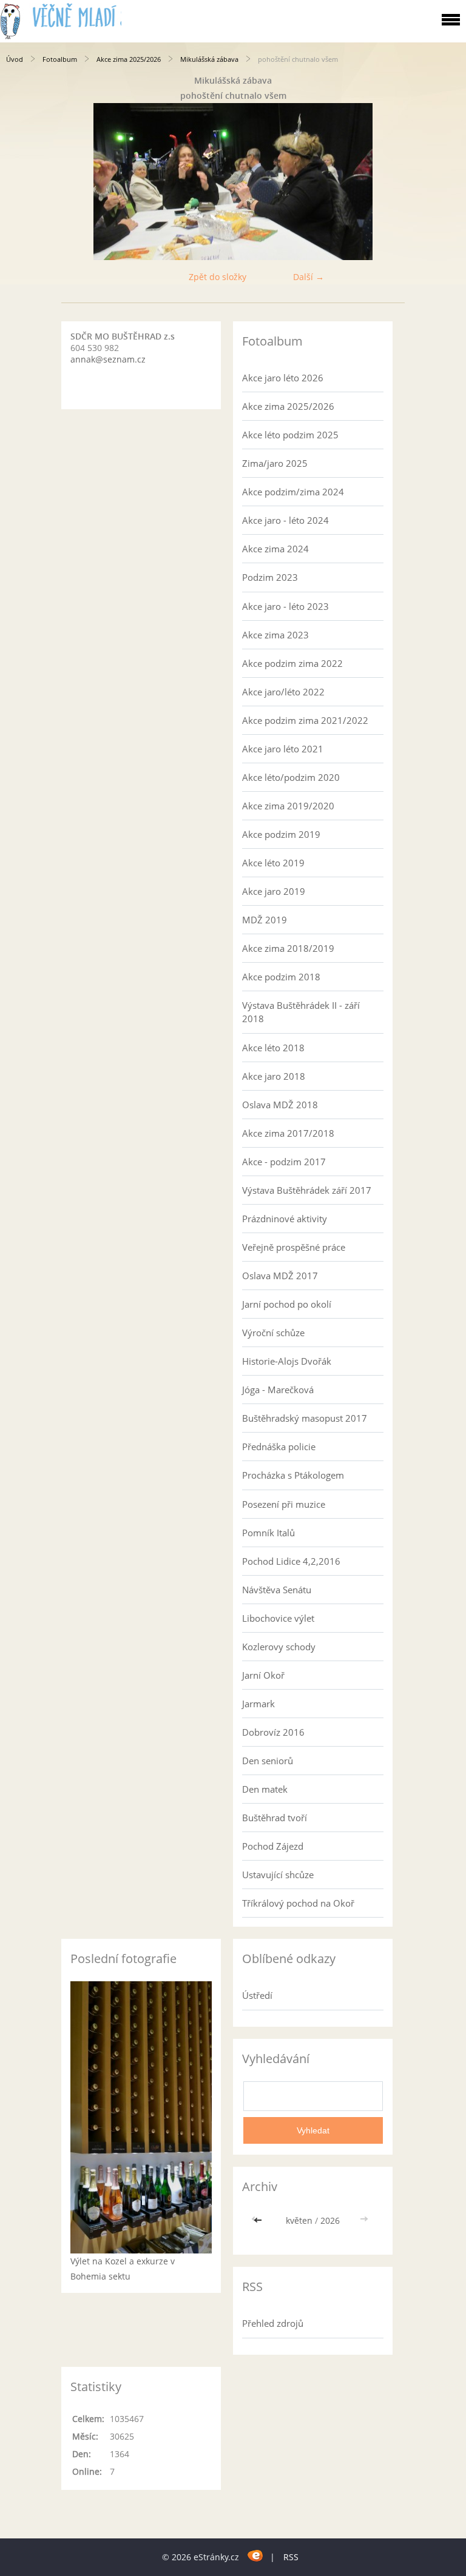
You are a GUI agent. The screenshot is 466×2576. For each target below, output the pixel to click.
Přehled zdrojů (273, 2323)
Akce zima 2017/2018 (288, 1133)
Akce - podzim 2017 (284, 1162)
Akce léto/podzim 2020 (291, 777)
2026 (330, 2220)
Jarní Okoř (263, 1675)
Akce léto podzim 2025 (290, 435)
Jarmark (258, 1704)
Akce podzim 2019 (281, 834)
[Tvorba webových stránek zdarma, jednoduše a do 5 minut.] (256, 2555)
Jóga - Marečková (278, 1390)
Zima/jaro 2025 (275, 463)
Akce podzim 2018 (281, 977)
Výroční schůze (273, 1333)
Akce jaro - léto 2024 (285, 520)
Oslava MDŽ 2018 (280, 1105)
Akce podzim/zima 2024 (293, 492)
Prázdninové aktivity (285, 1219)
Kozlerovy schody (279, 1647)
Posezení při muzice (284, 1504)
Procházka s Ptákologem (293, 1475)
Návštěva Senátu (277, 1590)
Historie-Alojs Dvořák (287, 1361)
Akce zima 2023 (275, 635)
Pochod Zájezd (273, 1846)
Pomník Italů (268, 1533)
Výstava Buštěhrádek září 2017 (307, 1190)
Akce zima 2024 (275, 549)
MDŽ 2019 (265, 920)
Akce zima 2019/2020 (288, 806)
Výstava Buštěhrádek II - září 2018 (301, 1012)
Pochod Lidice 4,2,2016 (291, 1561)
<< (259, 2220)
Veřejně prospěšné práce (294, 1247)
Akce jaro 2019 (274, 891)
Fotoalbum (60, 59)
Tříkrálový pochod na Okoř (298, 1903)
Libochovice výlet (278, 1618)
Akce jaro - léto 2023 (285, 606)
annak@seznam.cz (108, 359)
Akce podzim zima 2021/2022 (305, 720)
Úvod (15, 59)
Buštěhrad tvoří (275, 1818)
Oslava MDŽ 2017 (280, 1276)
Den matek (265, 1789)
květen (299, 2220)
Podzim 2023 (270, 577)
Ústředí (257, 1995)
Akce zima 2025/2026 (129, 59)
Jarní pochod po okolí (287, 1304)
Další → (309, 277)
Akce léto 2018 (273, 1048)
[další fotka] (446, 182)
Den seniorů (268, 1761)
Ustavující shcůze (278, 1875)
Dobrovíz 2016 (273, 1732)
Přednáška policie (279, 1447)
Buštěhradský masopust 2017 (305, 1418)
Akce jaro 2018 (274, 1076)
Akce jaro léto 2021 (283, 749)
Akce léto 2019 (273, 863)
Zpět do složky (218, 277)
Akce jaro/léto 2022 (283, 692)
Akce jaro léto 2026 (283, 378)
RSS (291, 2557)
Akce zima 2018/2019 (288, 948)
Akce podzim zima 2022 (292, 663)
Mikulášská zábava (209, 59)
